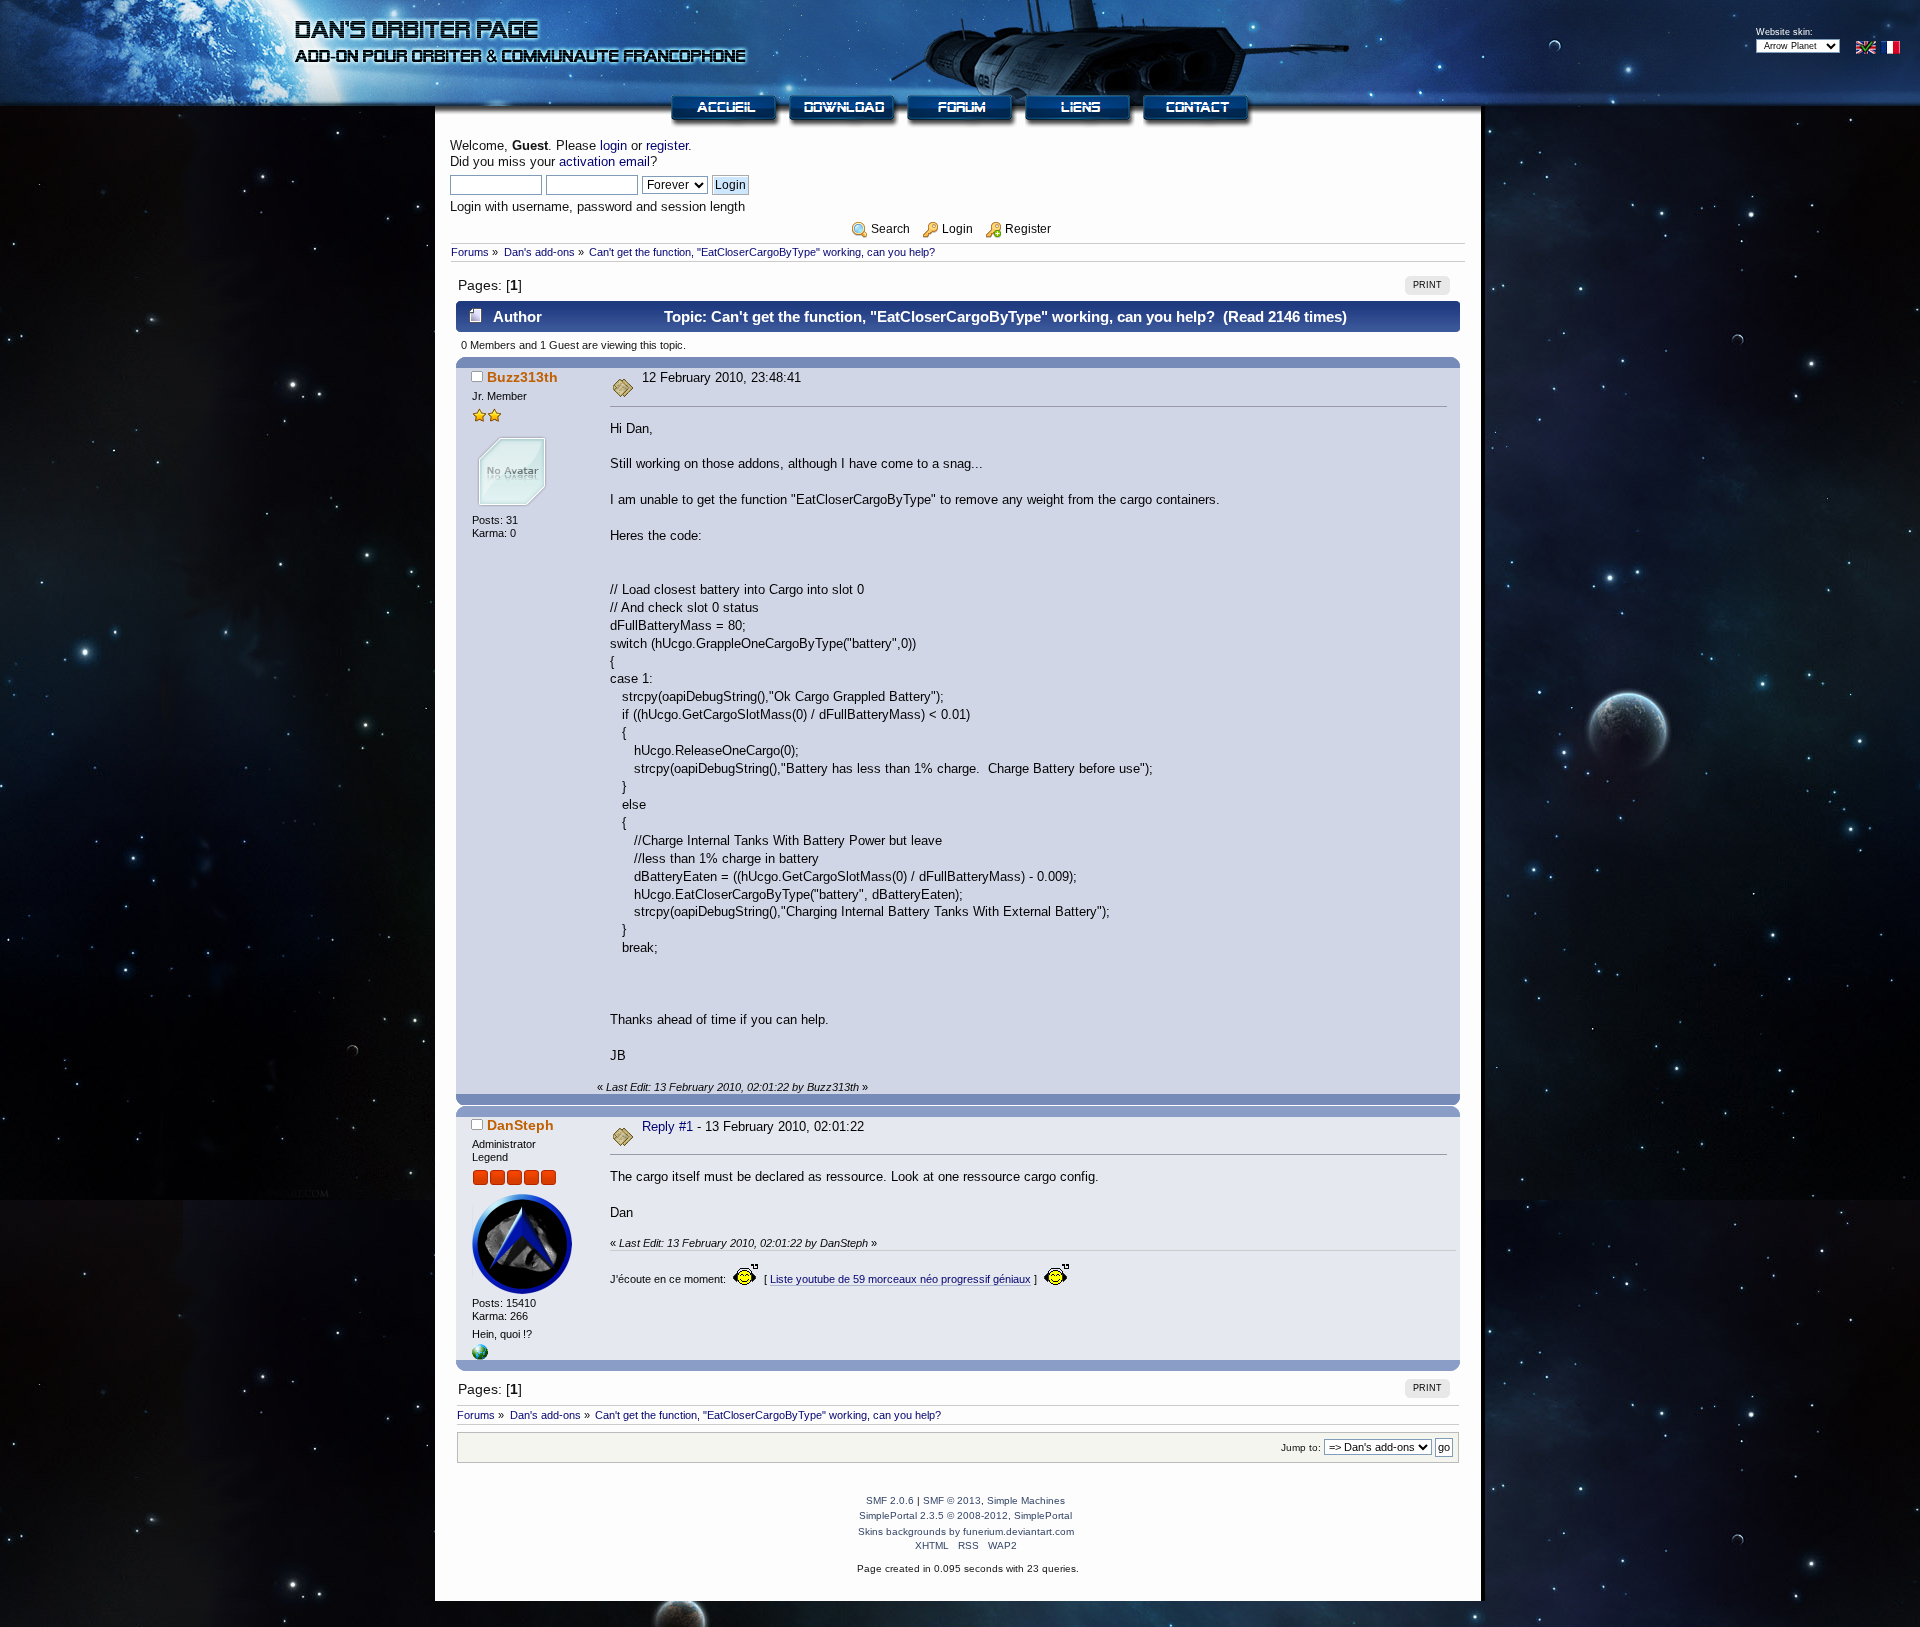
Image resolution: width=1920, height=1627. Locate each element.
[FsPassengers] (480, 1356)
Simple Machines (1026, 1500)
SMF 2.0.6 (890, 1500)
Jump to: (1301, 1447)
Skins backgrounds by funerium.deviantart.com (966, 1531)
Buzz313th (522, 377)
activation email (604, 161)
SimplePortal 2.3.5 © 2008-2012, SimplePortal (965, 1515)
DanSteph (520, 1125)
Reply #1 (667, 1126)
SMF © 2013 (952, 1500)
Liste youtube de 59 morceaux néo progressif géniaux (900, 1279)
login (613, 145)
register (667, 145)
